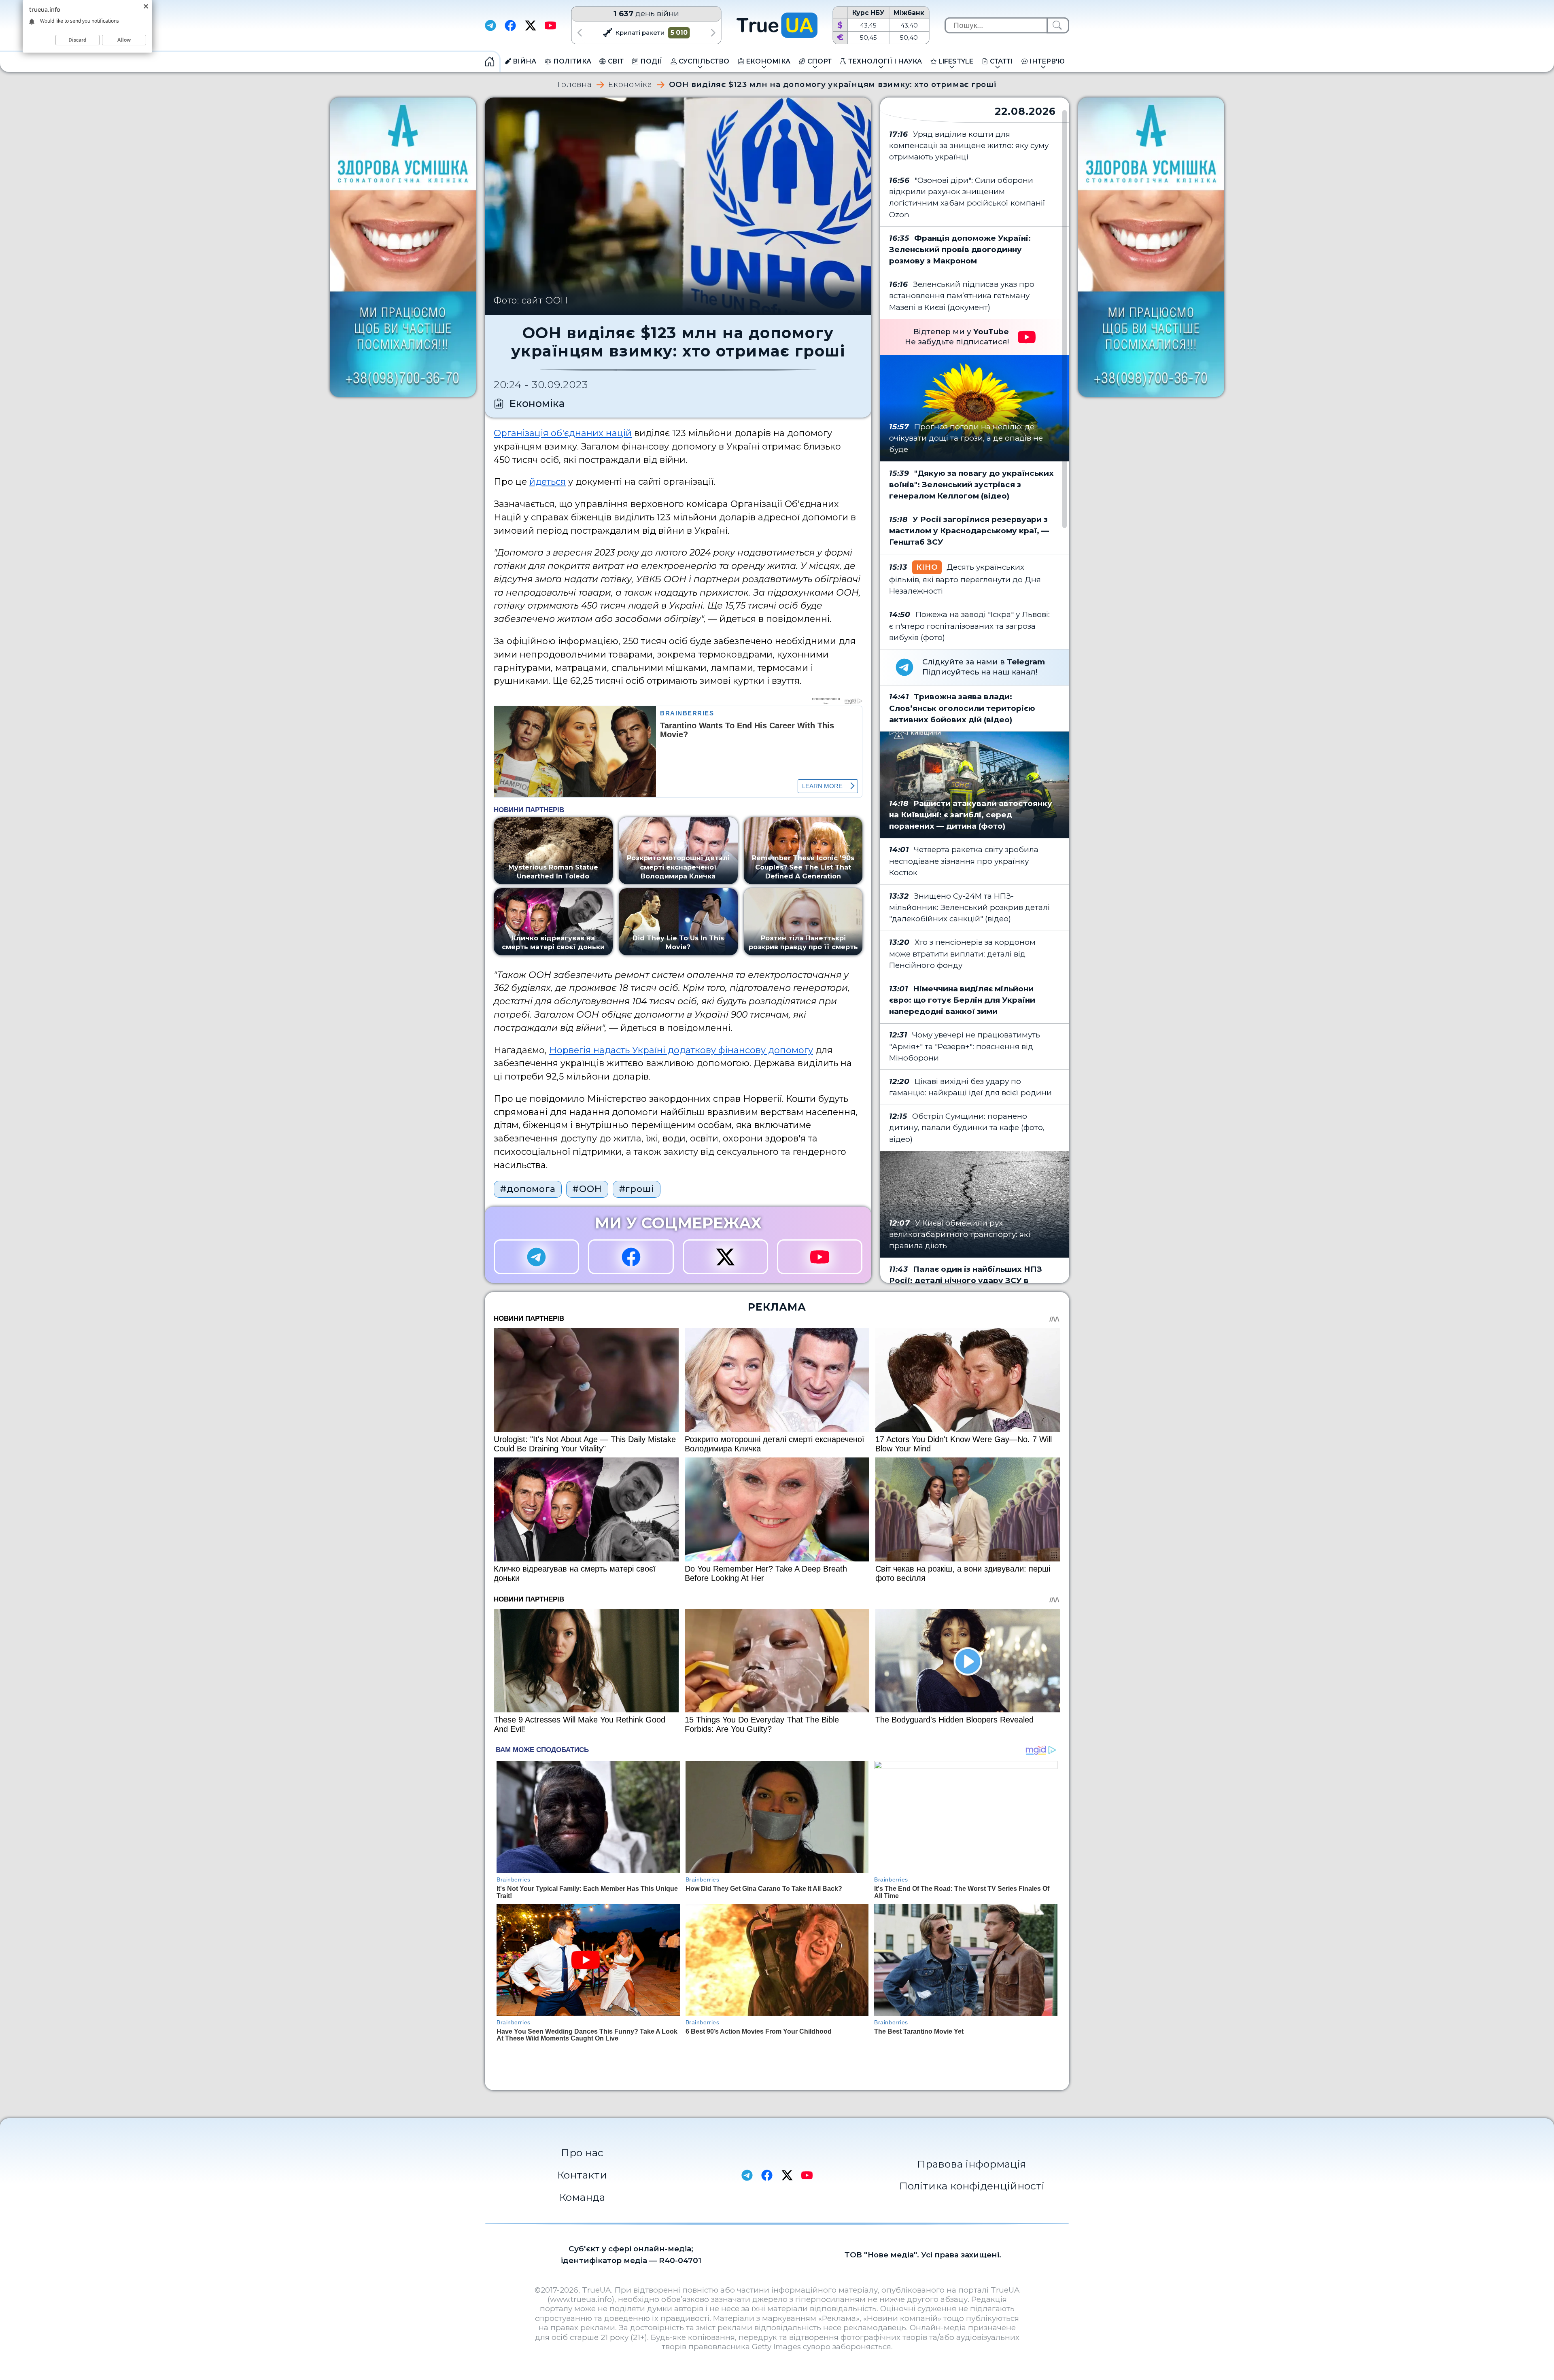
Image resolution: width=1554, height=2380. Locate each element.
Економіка (630, 85)
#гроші (637, 1189)
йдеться (548, 482)
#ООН (587, 1189)
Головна (575, 85)
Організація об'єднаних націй (563, 433)
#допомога (528, 1189)
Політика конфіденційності (972, 2186)
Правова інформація (972, 2164)
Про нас (582, 2153)
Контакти (582, 2175)
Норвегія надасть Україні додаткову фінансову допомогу (681, 1050)
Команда (582, 2197)
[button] (579, 33)
